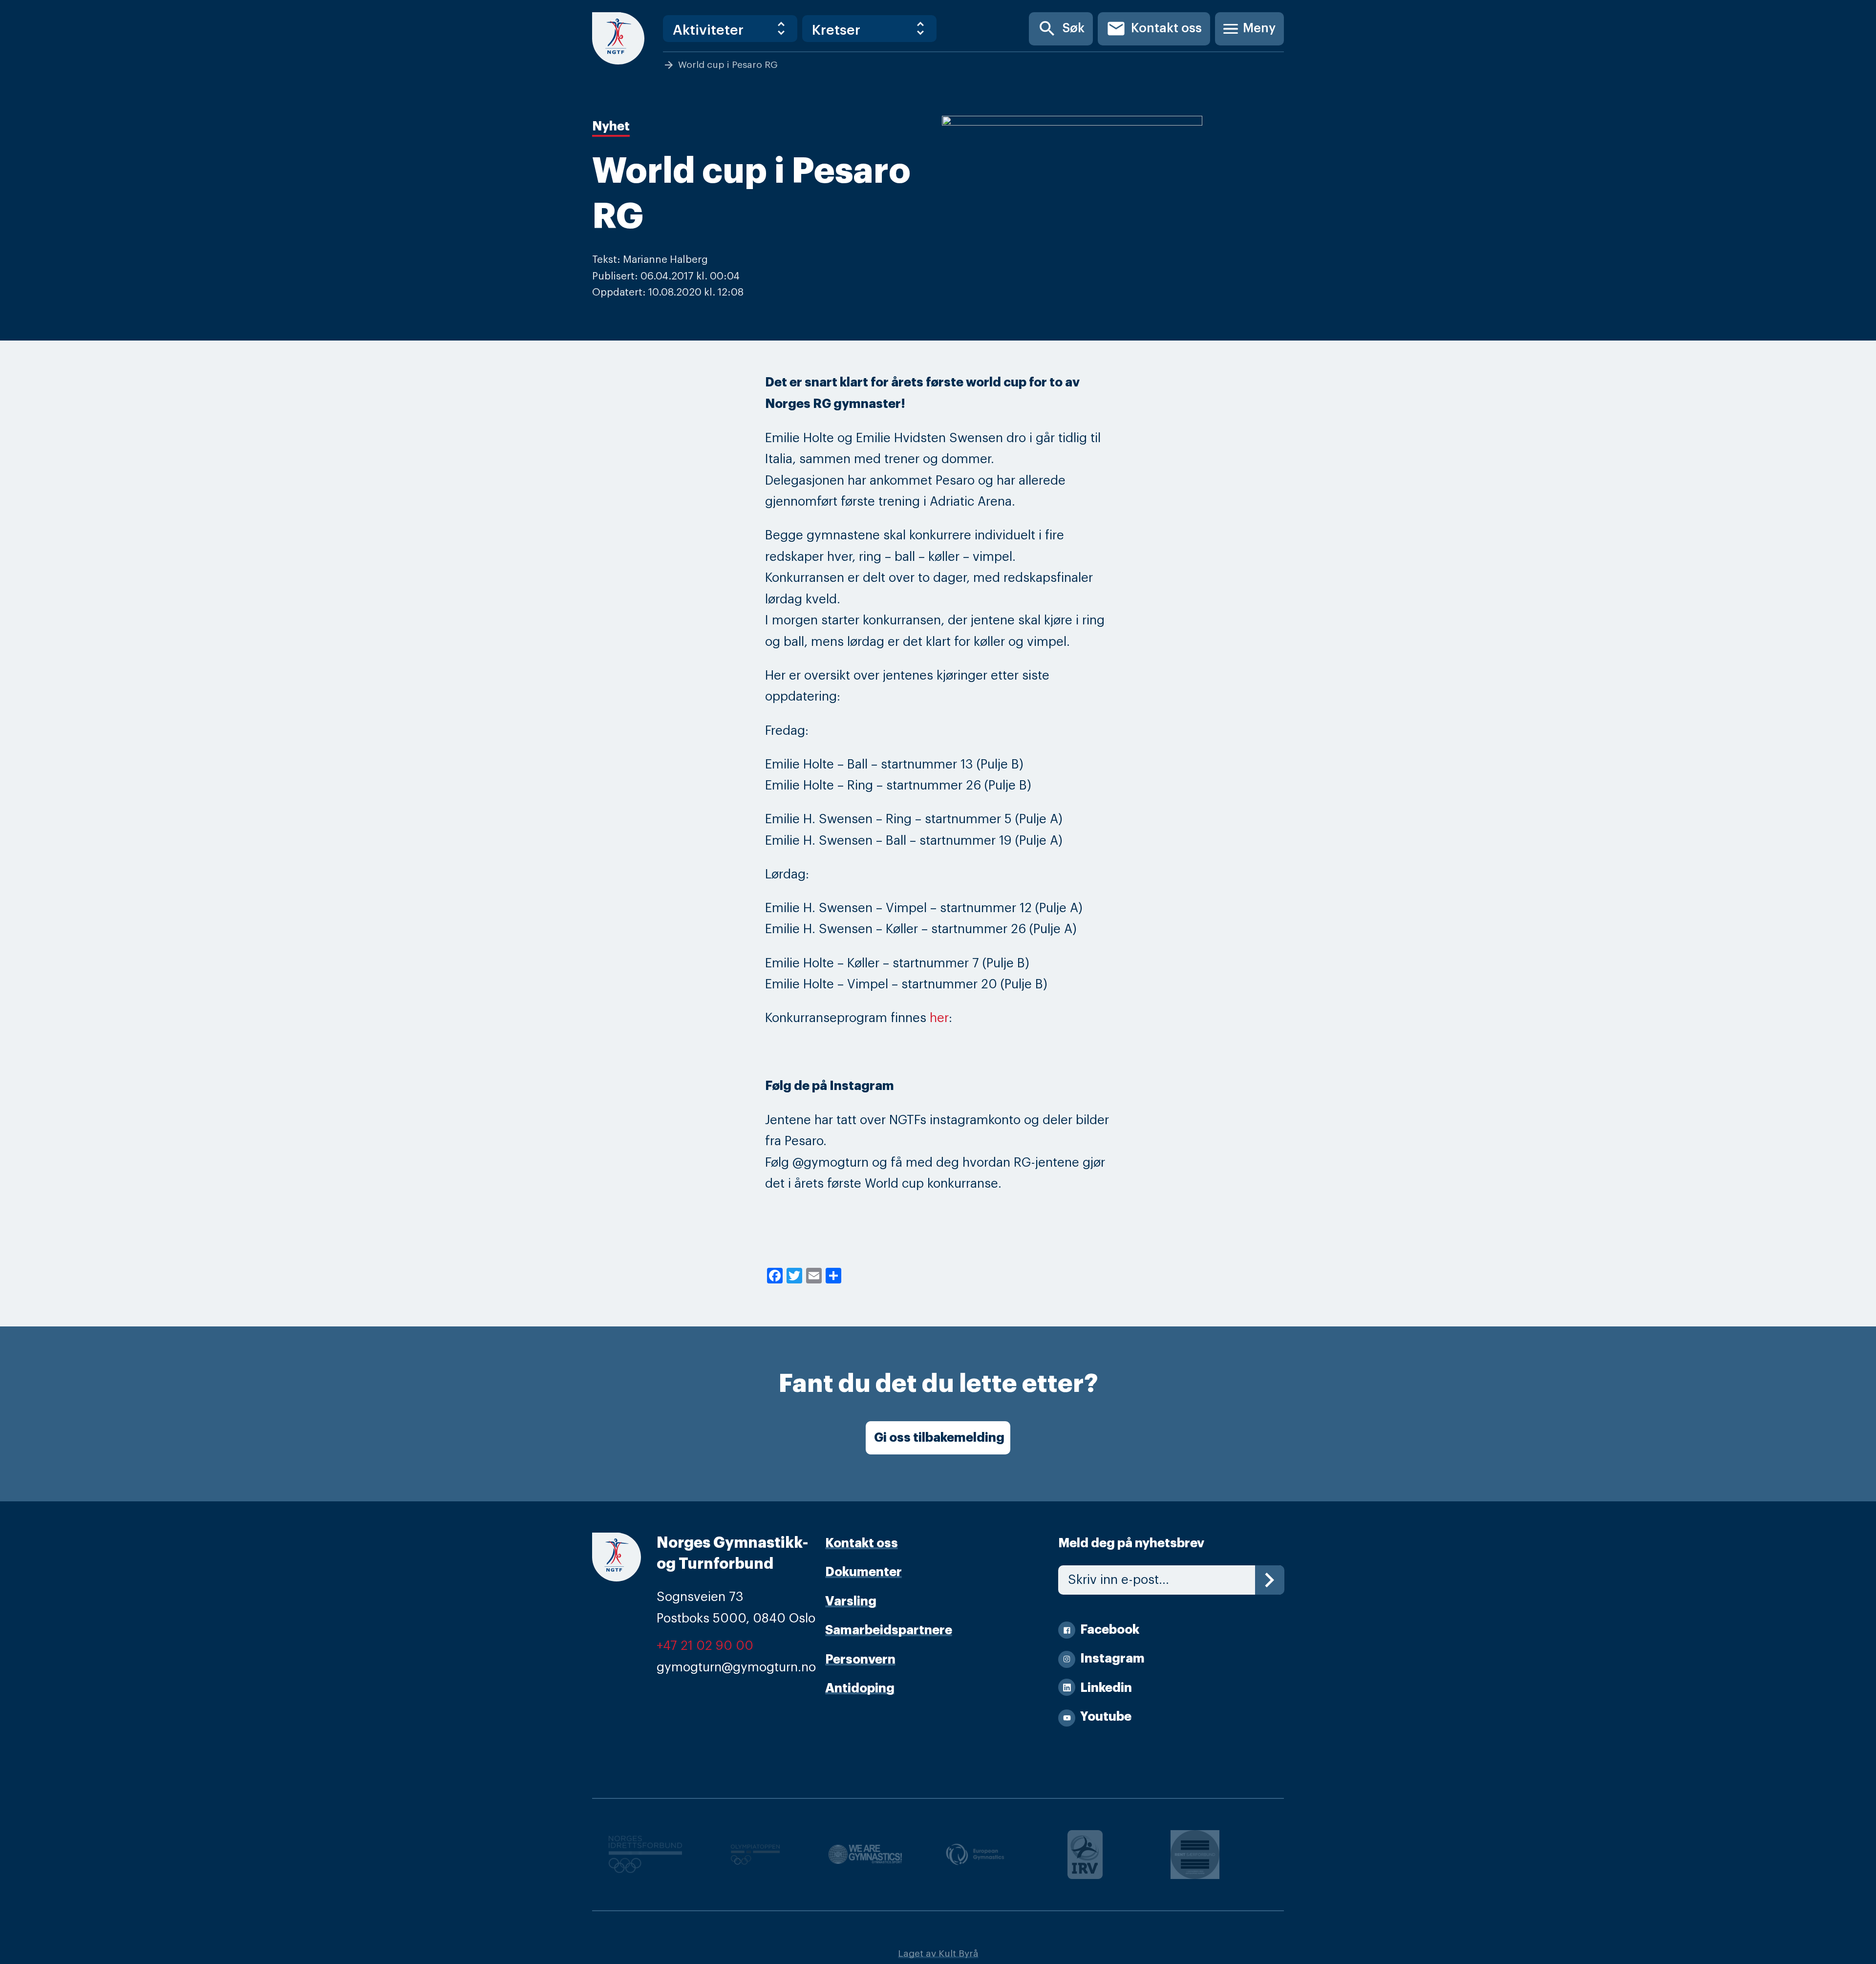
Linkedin (1106, 1688)
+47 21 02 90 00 (705, 1646)
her (939, 1018)
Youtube (1106, 1717)
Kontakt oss (1154, 29)
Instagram (1112, 1658)
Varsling (851, 1601)
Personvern (860, 1659)
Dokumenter (863, 1572)
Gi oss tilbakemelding (939, 1438)
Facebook (1110, 1630)
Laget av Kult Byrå (938, 1953)
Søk (1061, 29)
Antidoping (860, 1688)
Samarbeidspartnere (889, 1630)
